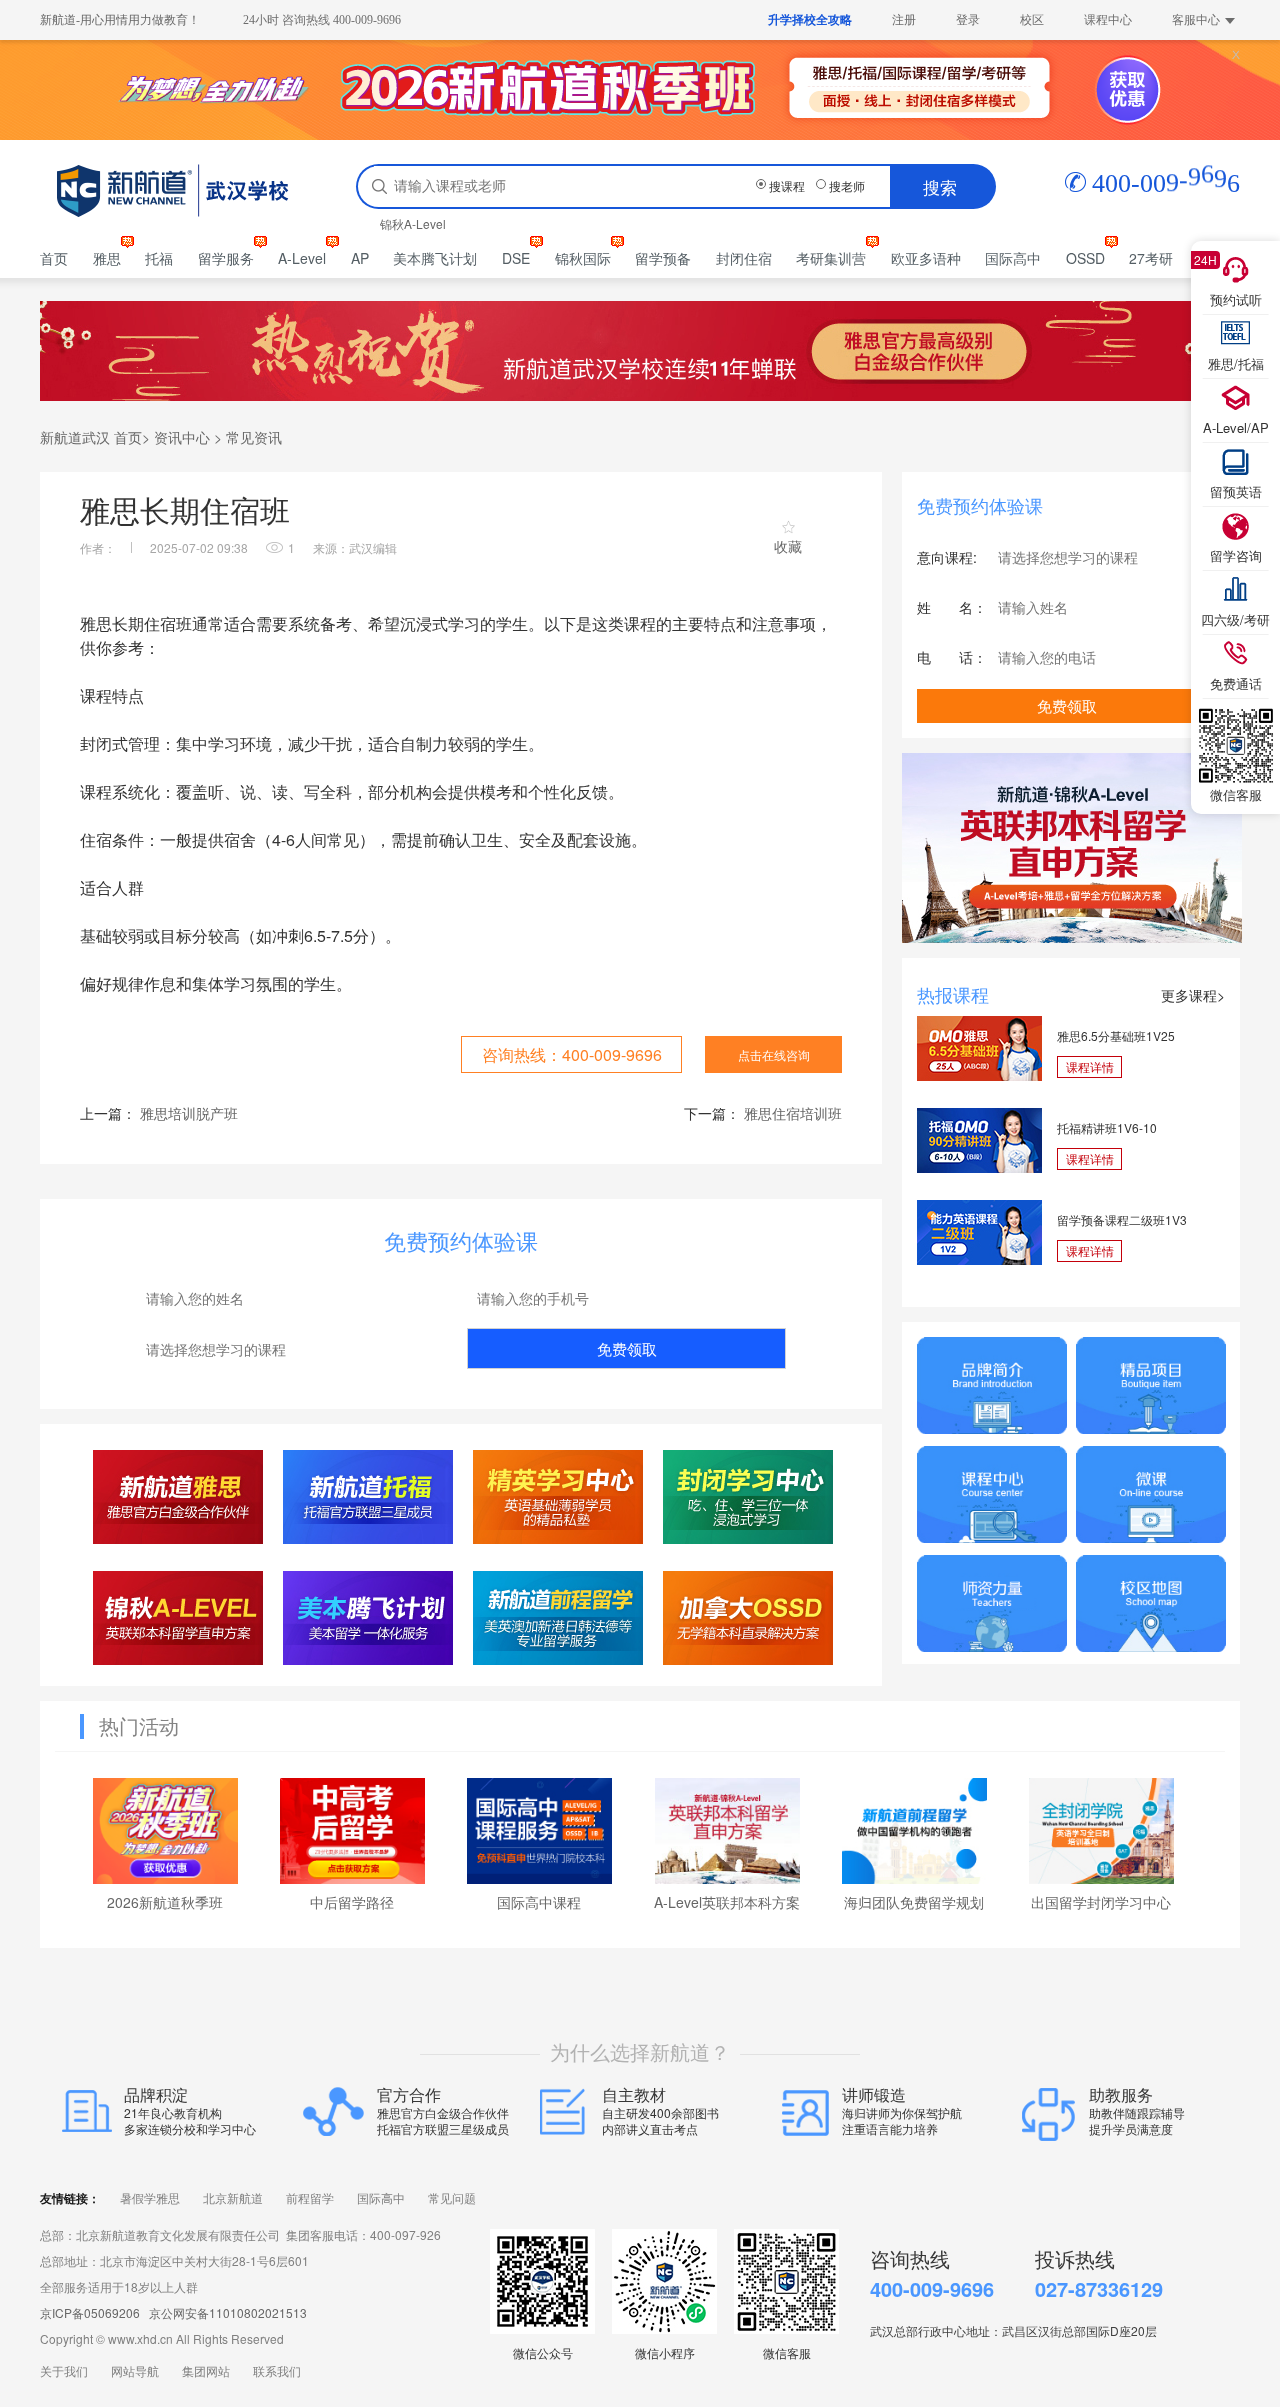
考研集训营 (831, 258)
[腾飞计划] (368, 1617)
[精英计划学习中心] (558, 1496)
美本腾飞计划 (435, 258)
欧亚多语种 (926, 258)
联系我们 (277, 2372)
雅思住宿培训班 (793, 1113)
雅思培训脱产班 (189, 1113)
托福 (159, 258)
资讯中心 (182, 437)
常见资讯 (254, 437)
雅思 (107, 258)
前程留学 (310, 2199)
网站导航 (135, 2372)
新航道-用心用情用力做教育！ (120, 20)
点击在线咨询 (774, 1054)
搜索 (940, 186)
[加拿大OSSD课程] (748, 1617)
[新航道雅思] (178, 1496)
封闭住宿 (744, 258)
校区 (1032, 20)
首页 (54, 258)
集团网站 (206, 2372)
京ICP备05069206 (90, 2312)
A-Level (302, 258)
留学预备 (663, 258)
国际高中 (1013, 258)
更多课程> (1193, 995)
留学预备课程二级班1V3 (1122, 1219)
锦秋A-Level (413, 223)
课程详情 (1090, 1066)
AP (360, 258)
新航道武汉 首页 (91, 437)
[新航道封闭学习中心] (748, 1496)
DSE (516, 258)
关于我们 (64, 2372)
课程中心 (1108, 20)
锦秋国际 (583, 258)
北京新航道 (233, 2199)
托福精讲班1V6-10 (1107, 1127)
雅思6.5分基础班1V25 (1116, 1035)
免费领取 (627, 1348)
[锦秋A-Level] (178, 1617)
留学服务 (226, 258)
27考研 (1151, 258)
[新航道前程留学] (558, 1617)
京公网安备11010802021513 (228, 2312)
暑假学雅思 (150, 2199)
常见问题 (452, 2199)
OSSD (1085, 258)
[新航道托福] (368, 1496)
